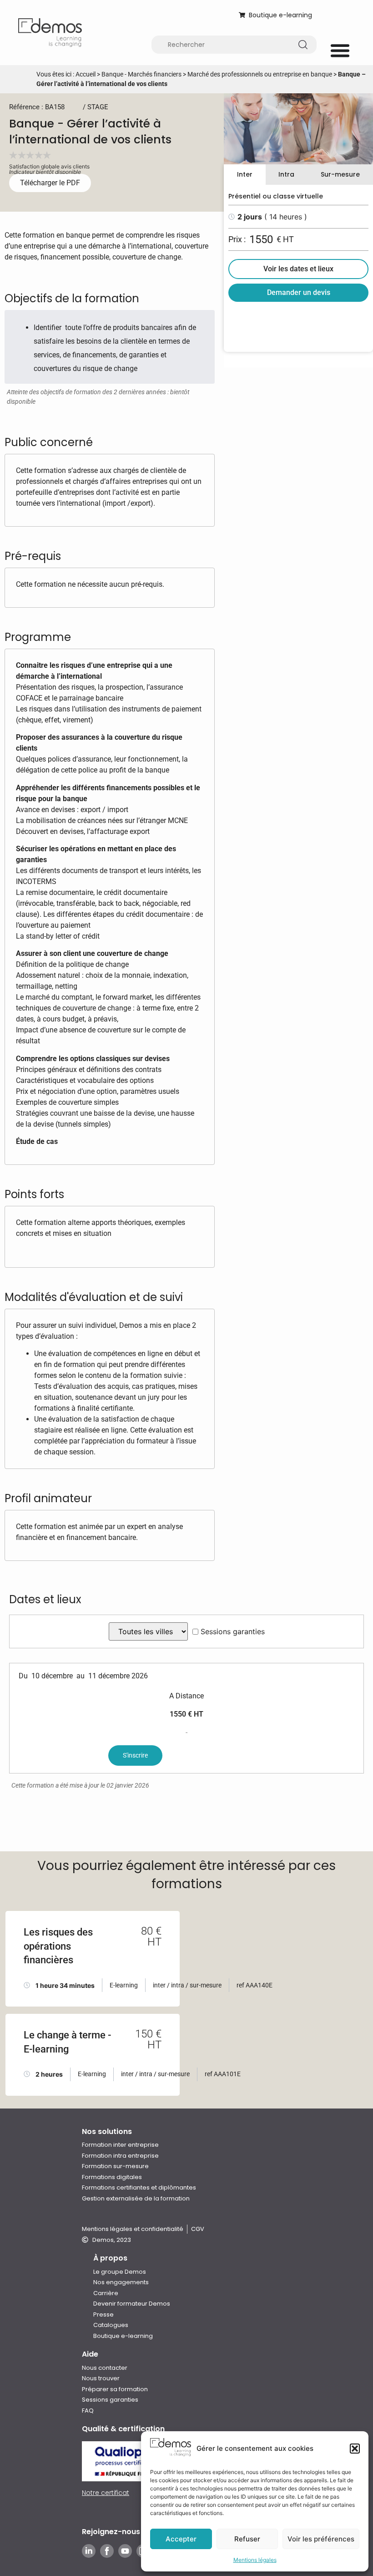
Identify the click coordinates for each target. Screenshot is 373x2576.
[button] (355, 2449)
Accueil (86, 74)
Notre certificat (106, 2493)
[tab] (245, 175)
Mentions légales (255, 2560)
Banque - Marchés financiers (141, 74)
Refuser (247, 2539)
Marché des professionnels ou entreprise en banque (260, 74)
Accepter (181, 2539)
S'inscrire (135, 1755)
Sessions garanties (233, 1631)
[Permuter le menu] (340, 50)
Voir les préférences (321, 2539)
